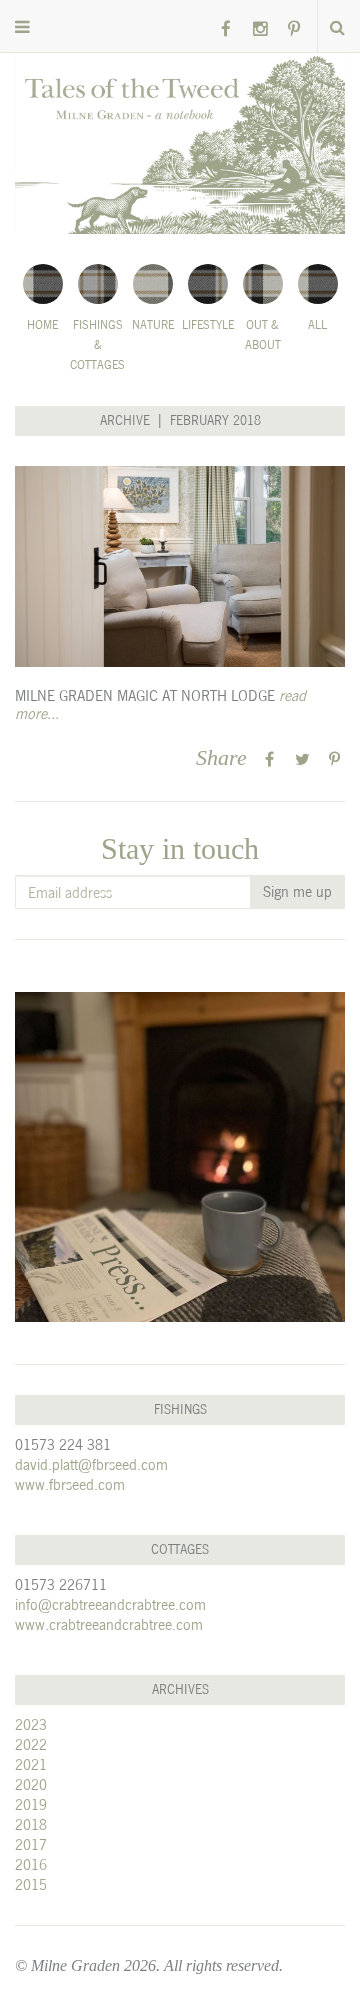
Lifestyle (208, 325)
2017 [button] (31, 1844)
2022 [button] (31, 1744)
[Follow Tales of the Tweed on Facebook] (226, 29)
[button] (22, 27)
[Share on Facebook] (269, 759)
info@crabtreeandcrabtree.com (110, 1604)
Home (42, 325)
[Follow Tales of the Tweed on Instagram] (260, 29)
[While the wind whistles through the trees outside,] (180, 1157)
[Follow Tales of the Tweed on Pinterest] (294, 29)
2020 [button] (31, 1784)
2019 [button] (31, 1804)
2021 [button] (31, 1764)
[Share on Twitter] (302, 759)
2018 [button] (31, 1824)
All (317, 325)
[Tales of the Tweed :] (180, 143)
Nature (153, 325)
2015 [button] (31, 1884)
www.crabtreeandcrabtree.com (109, 1624)
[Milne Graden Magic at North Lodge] (180, 566)
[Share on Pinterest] (334, 759)
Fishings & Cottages (97, 345)
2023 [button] (31, 1724)
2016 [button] (31, 1864)
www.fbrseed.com (70, 1484)
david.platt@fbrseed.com (91, 1464)
